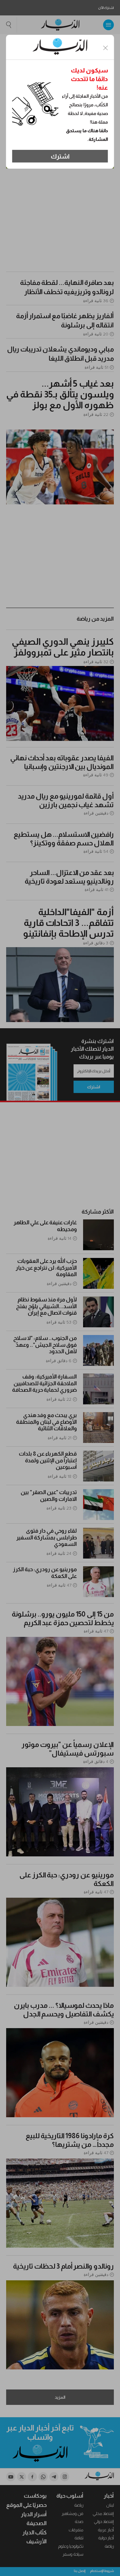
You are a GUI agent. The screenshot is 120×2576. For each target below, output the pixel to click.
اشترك (60, 156)
